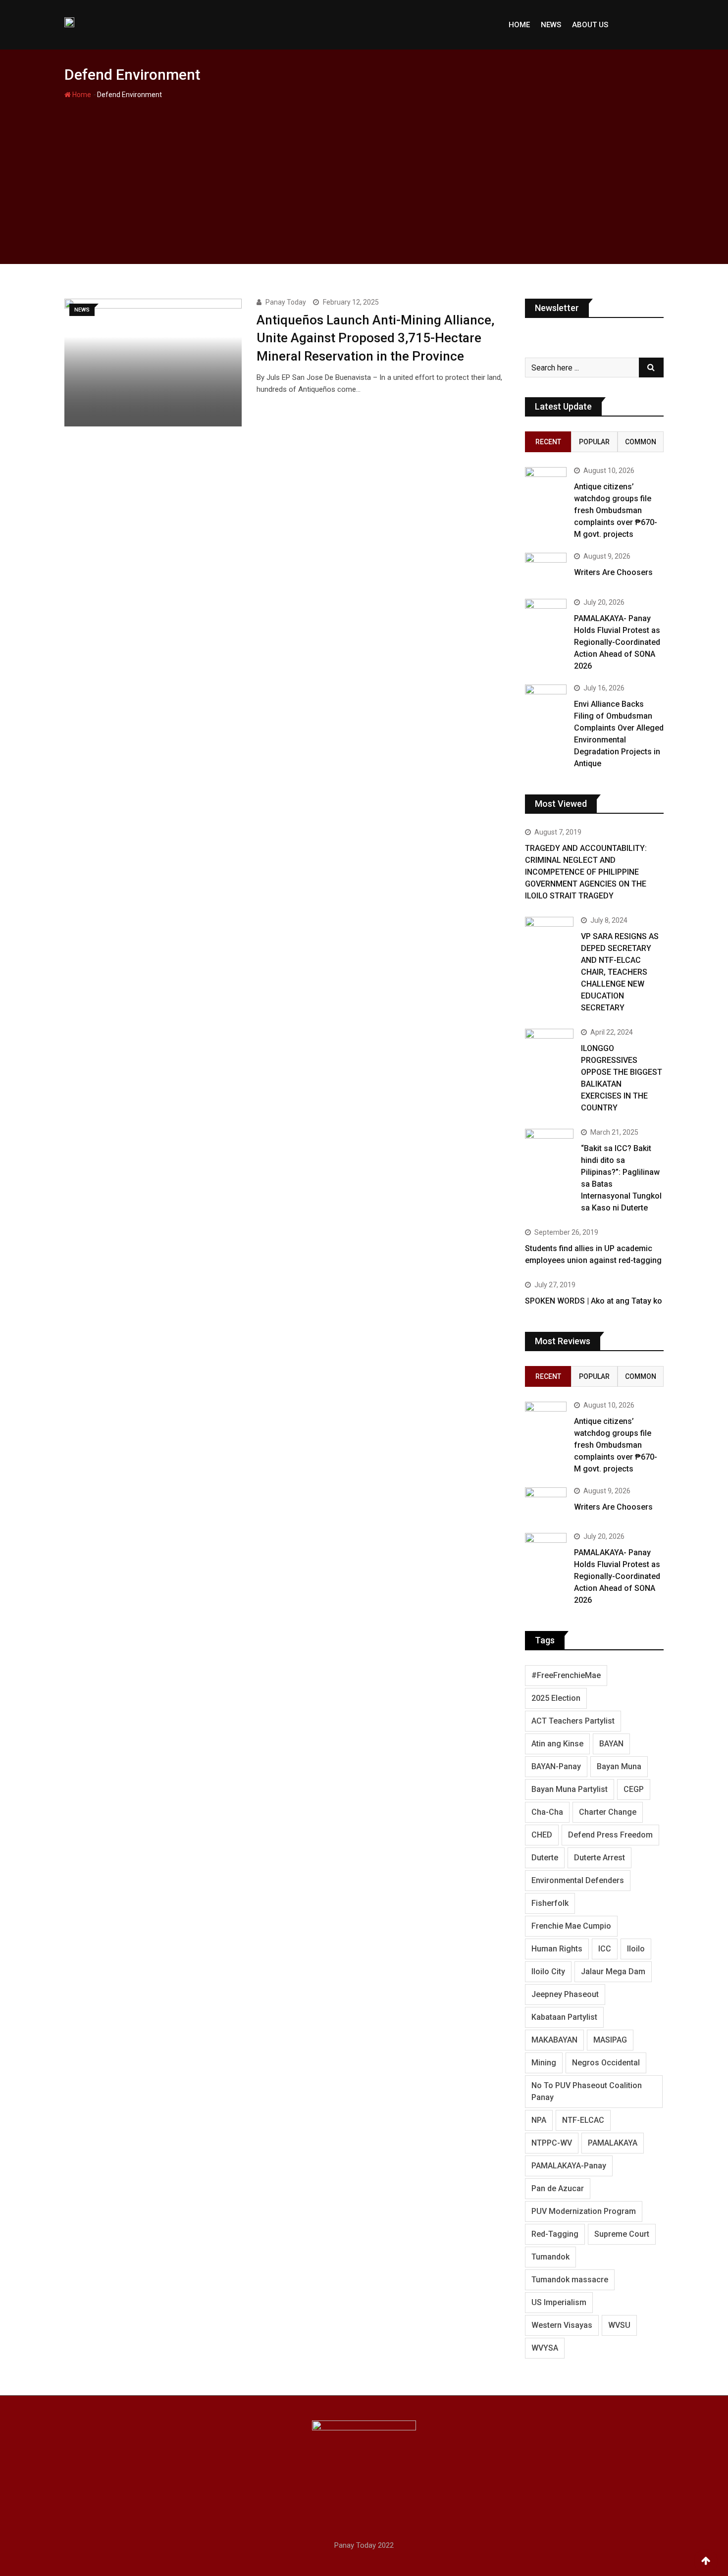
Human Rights (557, 1949)
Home (519, 25)
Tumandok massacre (570, 2280)
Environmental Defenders (578, 1880)
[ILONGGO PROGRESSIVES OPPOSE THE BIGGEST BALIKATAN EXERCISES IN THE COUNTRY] (549, 1048)
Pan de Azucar (558, 2188)
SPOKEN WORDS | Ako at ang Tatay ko (594, 1301)
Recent (548, 442)
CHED (542, 1835)
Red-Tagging (555, 2234)
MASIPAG (610, 2040)
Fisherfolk (550, 1903)
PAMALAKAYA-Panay (569, 2166)
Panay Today (286, 302)
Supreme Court (622, 2234)
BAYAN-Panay (556, 1766)
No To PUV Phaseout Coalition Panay (587, 2091)
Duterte (545, 1858)
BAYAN (611, 1744)
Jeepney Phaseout (565, 1994)
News (551, 25)
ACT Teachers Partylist (573, 1721)
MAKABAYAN (554, 2040)
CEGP (634, 1789)
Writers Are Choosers (613, 572)
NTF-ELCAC (583, 2120)
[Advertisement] (364, 175)
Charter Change (608, 1812)
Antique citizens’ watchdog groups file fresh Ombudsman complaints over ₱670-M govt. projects (616, 510)
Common (641, 442)
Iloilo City (548, 1971)
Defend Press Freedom (610, 1835)
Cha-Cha (547, 1812)
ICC (605, 1949)
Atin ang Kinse (557, 1744)
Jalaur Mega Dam (613, 1971)
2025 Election (556, 1698)
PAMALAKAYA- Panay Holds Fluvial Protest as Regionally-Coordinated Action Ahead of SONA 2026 (617, 642)
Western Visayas (562, 2325)
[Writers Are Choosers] (546, 569)
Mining (544, 2063)
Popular (594, 442)
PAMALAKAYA (613, 2143)
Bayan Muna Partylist (570, 1789)
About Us (590, 25)
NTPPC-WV (552, 2143)
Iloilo (636, 1949)
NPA (539, 2120)
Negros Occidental (606, 2063)
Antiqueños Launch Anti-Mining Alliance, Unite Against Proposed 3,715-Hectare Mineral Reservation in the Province (375, 338)
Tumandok (550, 2257)
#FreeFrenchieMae (566, 1675)
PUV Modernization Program (584, 2211)
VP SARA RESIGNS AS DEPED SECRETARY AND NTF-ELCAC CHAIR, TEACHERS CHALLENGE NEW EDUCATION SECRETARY (620, 972)
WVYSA (545, 2348)
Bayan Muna (619, 1766)
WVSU (619, 2325)
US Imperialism (559, 2302)
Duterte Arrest (599, 1858)
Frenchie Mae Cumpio (571, 1926)
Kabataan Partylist (564, 2017)
